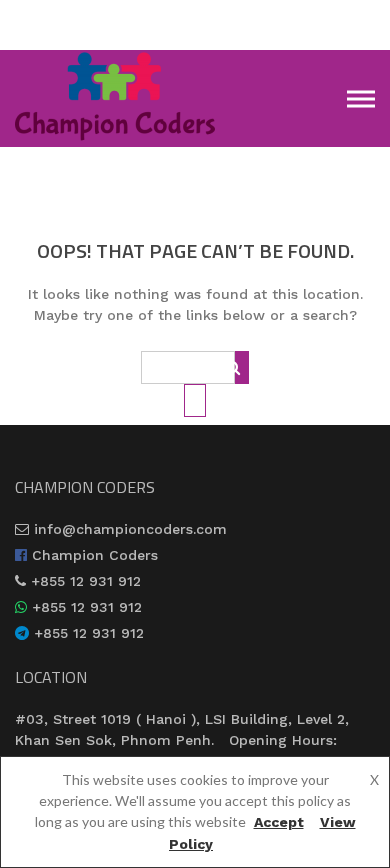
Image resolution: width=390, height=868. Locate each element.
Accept (279, 822)
